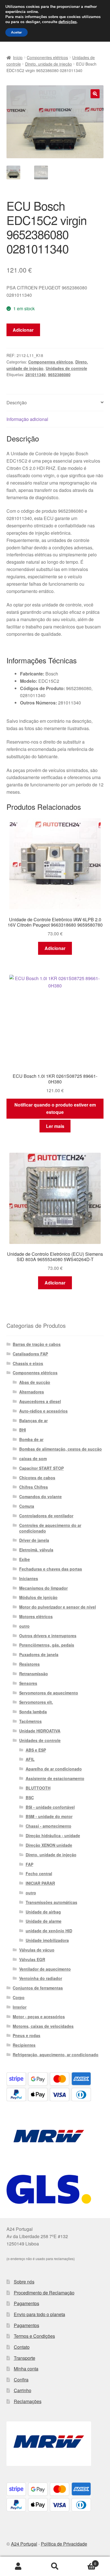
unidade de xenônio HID (49, 1931)
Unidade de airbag (43, 1912)
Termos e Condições (34, 2336)
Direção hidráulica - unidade (53, 1835)
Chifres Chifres (34, 1487)
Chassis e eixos (28, 1363)
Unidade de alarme (44, 1921)
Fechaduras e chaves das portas (51, 1569)
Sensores (28, 1683)
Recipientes (24, 2045)
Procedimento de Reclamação (44, 2293)
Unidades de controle (66, 368)
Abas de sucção (35, 1382)
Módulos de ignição (38, 1597)
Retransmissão (34, 1674)
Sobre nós (24, 2282)
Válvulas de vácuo (37, 1950)
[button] (95, 94)
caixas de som (33, 1458)
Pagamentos (27, 2303)
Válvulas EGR (32, 1959)
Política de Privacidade (64, 2544)
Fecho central (39, 1874)
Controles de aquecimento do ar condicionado (50, 1528)
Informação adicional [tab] (27, 419)
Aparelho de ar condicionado (54, 1769)
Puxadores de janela (39, 1654)
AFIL (30, 1759)
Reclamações (28, 2401)
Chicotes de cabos (37, 1478)
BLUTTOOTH (38, 1788)
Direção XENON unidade (49, 1845)
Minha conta (26, 2369)
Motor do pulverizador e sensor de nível (58, 1607)
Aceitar (16, 32)
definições (68, 22)
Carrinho (23, 2390)
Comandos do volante (40, 1496)
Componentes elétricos (47, 57)
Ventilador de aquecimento (45, 1969)
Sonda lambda (33, 1712)
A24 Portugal (24, 2544)
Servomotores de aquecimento (49, 1693)
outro (24, 1626)
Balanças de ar (33, 1420)
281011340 (36, 374)
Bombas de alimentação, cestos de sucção (60, 1449)
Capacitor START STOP (41, 1468)
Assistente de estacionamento (55, 1778)
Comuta (27, 1506)
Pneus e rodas (27, 2035)
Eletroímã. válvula (36, 1550)
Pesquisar (55, 2566)
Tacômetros (30, 1721)
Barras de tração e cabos (37, 1344)
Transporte (25, 2358)
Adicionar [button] (55, 948)
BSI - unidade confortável (50, 1807)
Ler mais (55, 1126)
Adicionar (23, 330)
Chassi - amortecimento (49, 1826)
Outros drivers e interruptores (48, 1636)
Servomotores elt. (36, 1702)
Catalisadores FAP (30, 1354)
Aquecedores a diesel (40, 1401)
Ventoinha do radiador (41, 1978)
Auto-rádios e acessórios (43, 1411)
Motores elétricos (36, 1616)
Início (18, 57)
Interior (20, 2007)
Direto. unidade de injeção (49, 64)
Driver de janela (34, 1540)
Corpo (19, 1997)
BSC (30, 1797)
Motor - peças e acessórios (39, 2017)
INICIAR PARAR (40, 1883)
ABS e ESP (36, 1750)
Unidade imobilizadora (47, 1940)
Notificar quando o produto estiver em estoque (55, 1108)
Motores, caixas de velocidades (43, 2026)
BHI (23, 1430)
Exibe (25, 1559)
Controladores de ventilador (46, 1516)
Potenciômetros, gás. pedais (47, 1645)
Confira (21, 2380)
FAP (29, 1864)
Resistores (29, 1664)
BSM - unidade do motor (49, 1816)
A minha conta (18, 2566)
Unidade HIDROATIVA (40, 1731)
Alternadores (32, 1392)
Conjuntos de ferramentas (38, 1988)
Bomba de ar (31, 1439)
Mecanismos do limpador (43, 1588)
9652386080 (59, 374)
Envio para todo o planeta (39, 2314)
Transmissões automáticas (51, 1902)
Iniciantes (29, 1578)
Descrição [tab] (17, 402)
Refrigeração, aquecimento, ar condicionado (56, 2055)
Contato (22, 2347)
